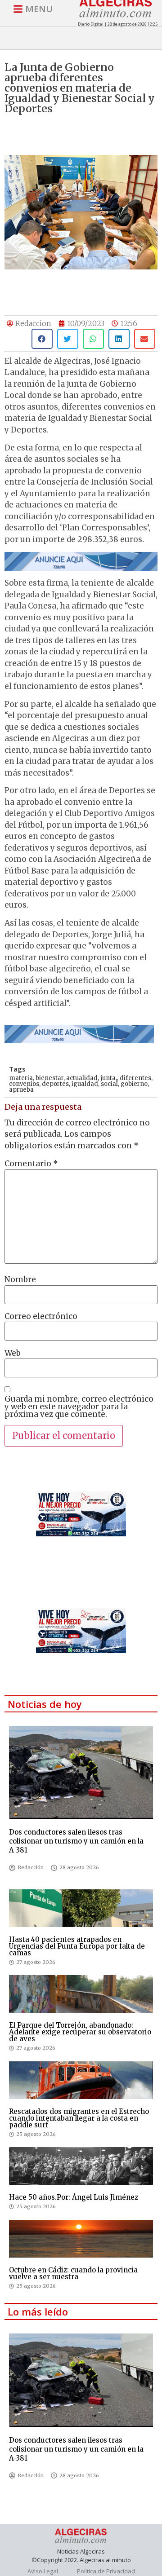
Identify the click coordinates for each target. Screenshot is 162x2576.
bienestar (49, 1078)
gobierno (134, 1084)
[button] (42, 339)
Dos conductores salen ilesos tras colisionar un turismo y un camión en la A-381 (76, 1841)
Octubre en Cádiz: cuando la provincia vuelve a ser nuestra (73, 2273)
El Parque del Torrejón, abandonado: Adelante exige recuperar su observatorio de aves (80, 2032)
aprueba (21, 1090)
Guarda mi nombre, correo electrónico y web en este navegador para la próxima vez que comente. (79, 1407)
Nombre (20, 1280)
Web (13, 1353)
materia (21, 1078)
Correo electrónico (41, 1317)
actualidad (82, 1078)
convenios (24, 1084)
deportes (55, 1084)
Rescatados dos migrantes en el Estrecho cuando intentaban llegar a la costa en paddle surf (79, 2118)
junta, (109, 1078)
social (109, 1084)
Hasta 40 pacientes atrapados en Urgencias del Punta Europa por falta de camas (77, 1946)
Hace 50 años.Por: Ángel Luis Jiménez (74, 2197)
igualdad (85, 1084)
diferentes (135, 1078)
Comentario (31, 1164)
